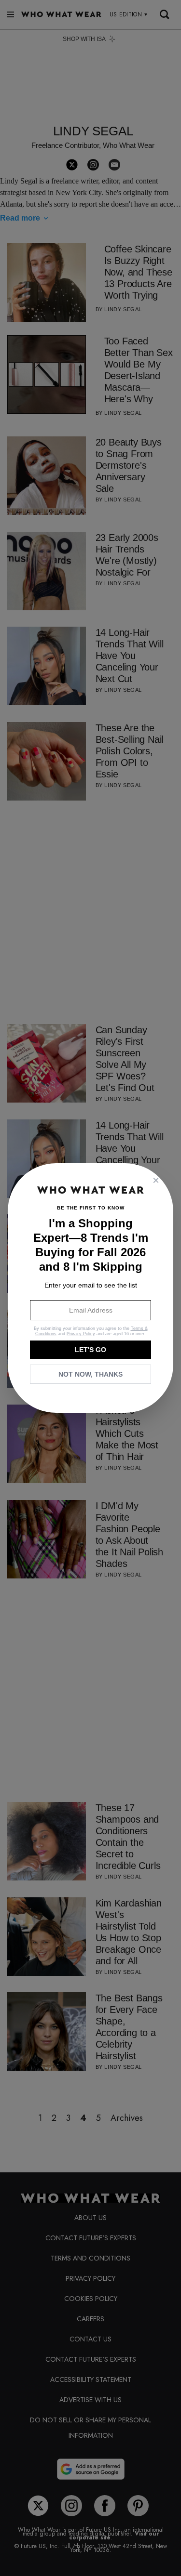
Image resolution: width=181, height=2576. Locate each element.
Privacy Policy (81, 1334)
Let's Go (90, 1350)
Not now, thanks (90, 1374)
